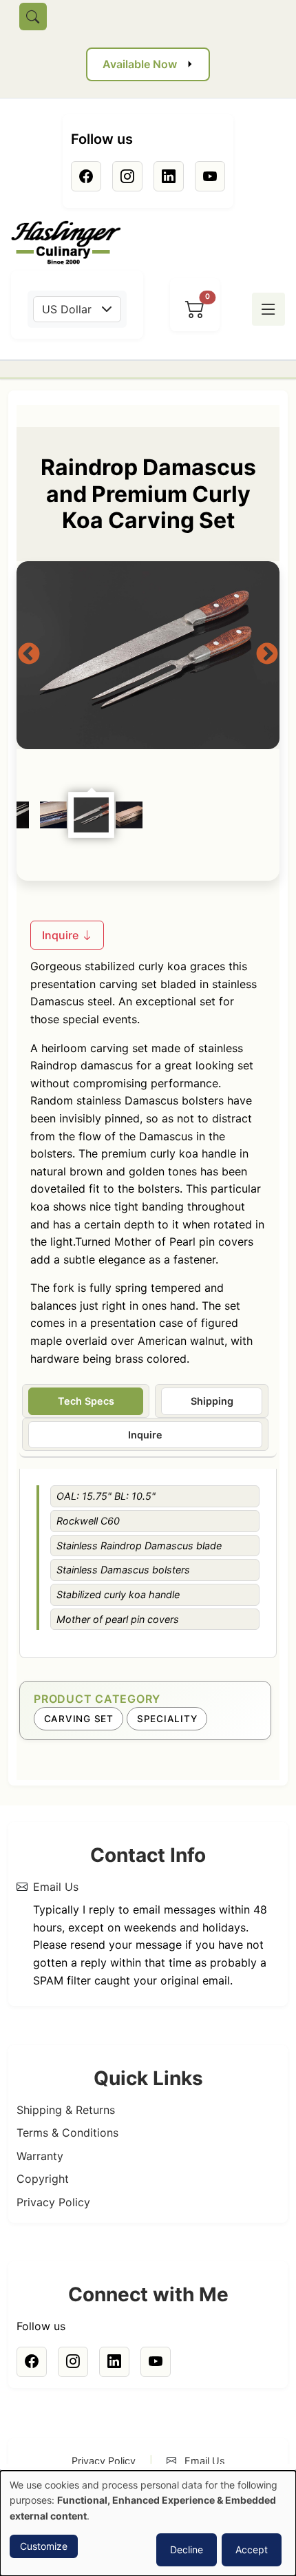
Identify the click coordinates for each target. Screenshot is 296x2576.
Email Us (56, 1887)
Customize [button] (44, 2546)
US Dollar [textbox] (67, 309)
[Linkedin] (169, 176)
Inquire (62, 935)
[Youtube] (210, 176)
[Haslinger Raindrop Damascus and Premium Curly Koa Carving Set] (148, 655)
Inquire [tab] (145, 1435)
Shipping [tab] (212, 1401)
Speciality (167, 1719)
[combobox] (77, 309)
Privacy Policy (53, 2202)
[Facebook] (86, 176)
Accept (252, 2549)
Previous (29, 655)
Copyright (43, 2179)
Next (267, 655)
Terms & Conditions (67, 2133)
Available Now (140, 64)
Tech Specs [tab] (86, 1401)
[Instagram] (127, 176)
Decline (187, 2549)
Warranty (40, 2156)
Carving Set (79, 1719)
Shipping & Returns (66, 2110)
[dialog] (148, 2523)
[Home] (72, 243)
